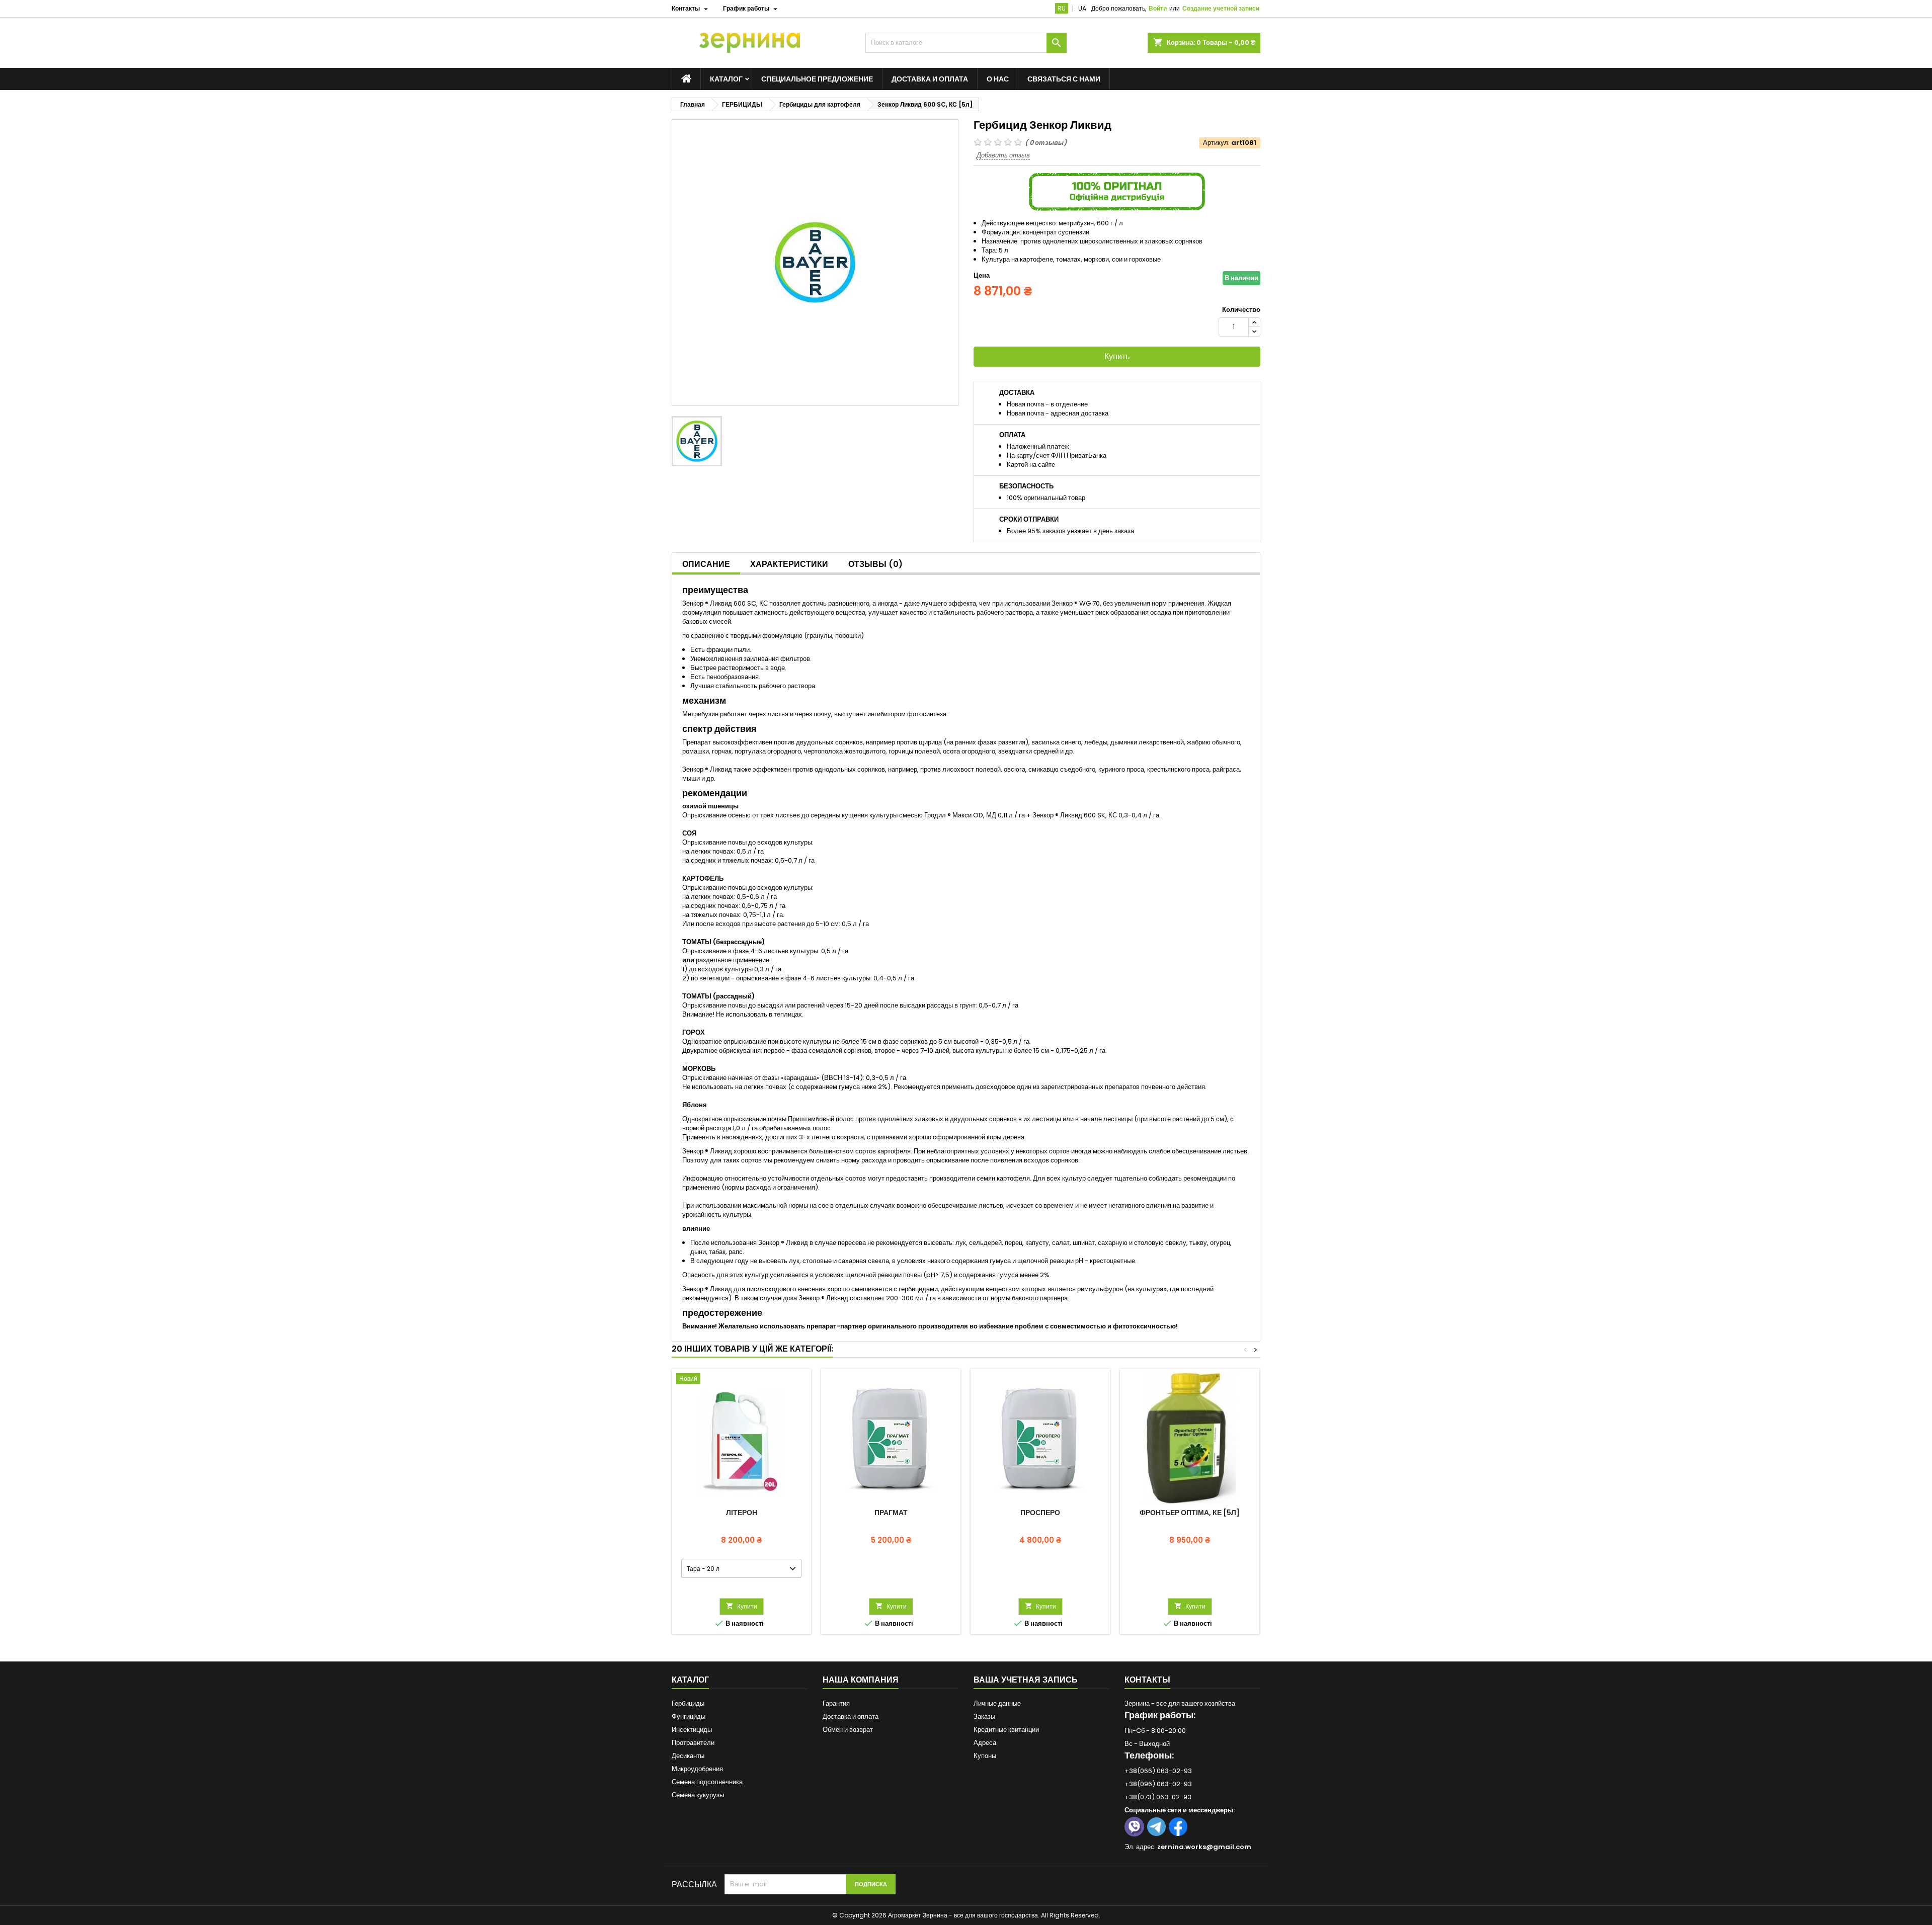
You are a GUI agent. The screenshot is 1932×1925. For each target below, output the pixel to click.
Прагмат (891, 1513)
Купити (742, 1606)
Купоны (985, 1756)
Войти (1158, 8)
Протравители (693, 1743)
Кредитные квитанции (1006, 1730)
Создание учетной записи (1221, 8)
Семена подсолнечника (707, 1782)
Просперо (1040, 1513)
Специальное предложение (817, 79)
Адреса (985, 1743)
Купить (1117, 356)
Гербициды (688, 1703)
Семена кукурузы (698, 1795)
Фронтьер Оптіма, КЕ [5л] (1190, 1513)
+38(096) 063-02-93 (1158, 1784)
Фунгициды (689, 1717)
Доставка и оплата (930, 79)
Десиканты (688, 1756)
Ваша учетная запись (1026, 1680)
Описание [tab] (706, 564)
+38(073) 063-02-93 (1158, 1797)
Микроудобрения (697, 1769)
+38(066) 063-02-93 (1158, 1771)
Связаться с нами (1064, 79)
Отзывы (875, 564)
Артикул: (1216, 143)
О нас (998, 79)
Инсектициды (692, 1730)
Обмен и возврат (848, 1730)
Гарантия (836, 1703)
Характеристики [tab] (789, 564)
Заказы (984, 1717)
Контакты (1147, 1680)
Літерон (742, 1513)
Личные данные (997, 1703)
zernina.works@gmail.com (1204, 1847)
